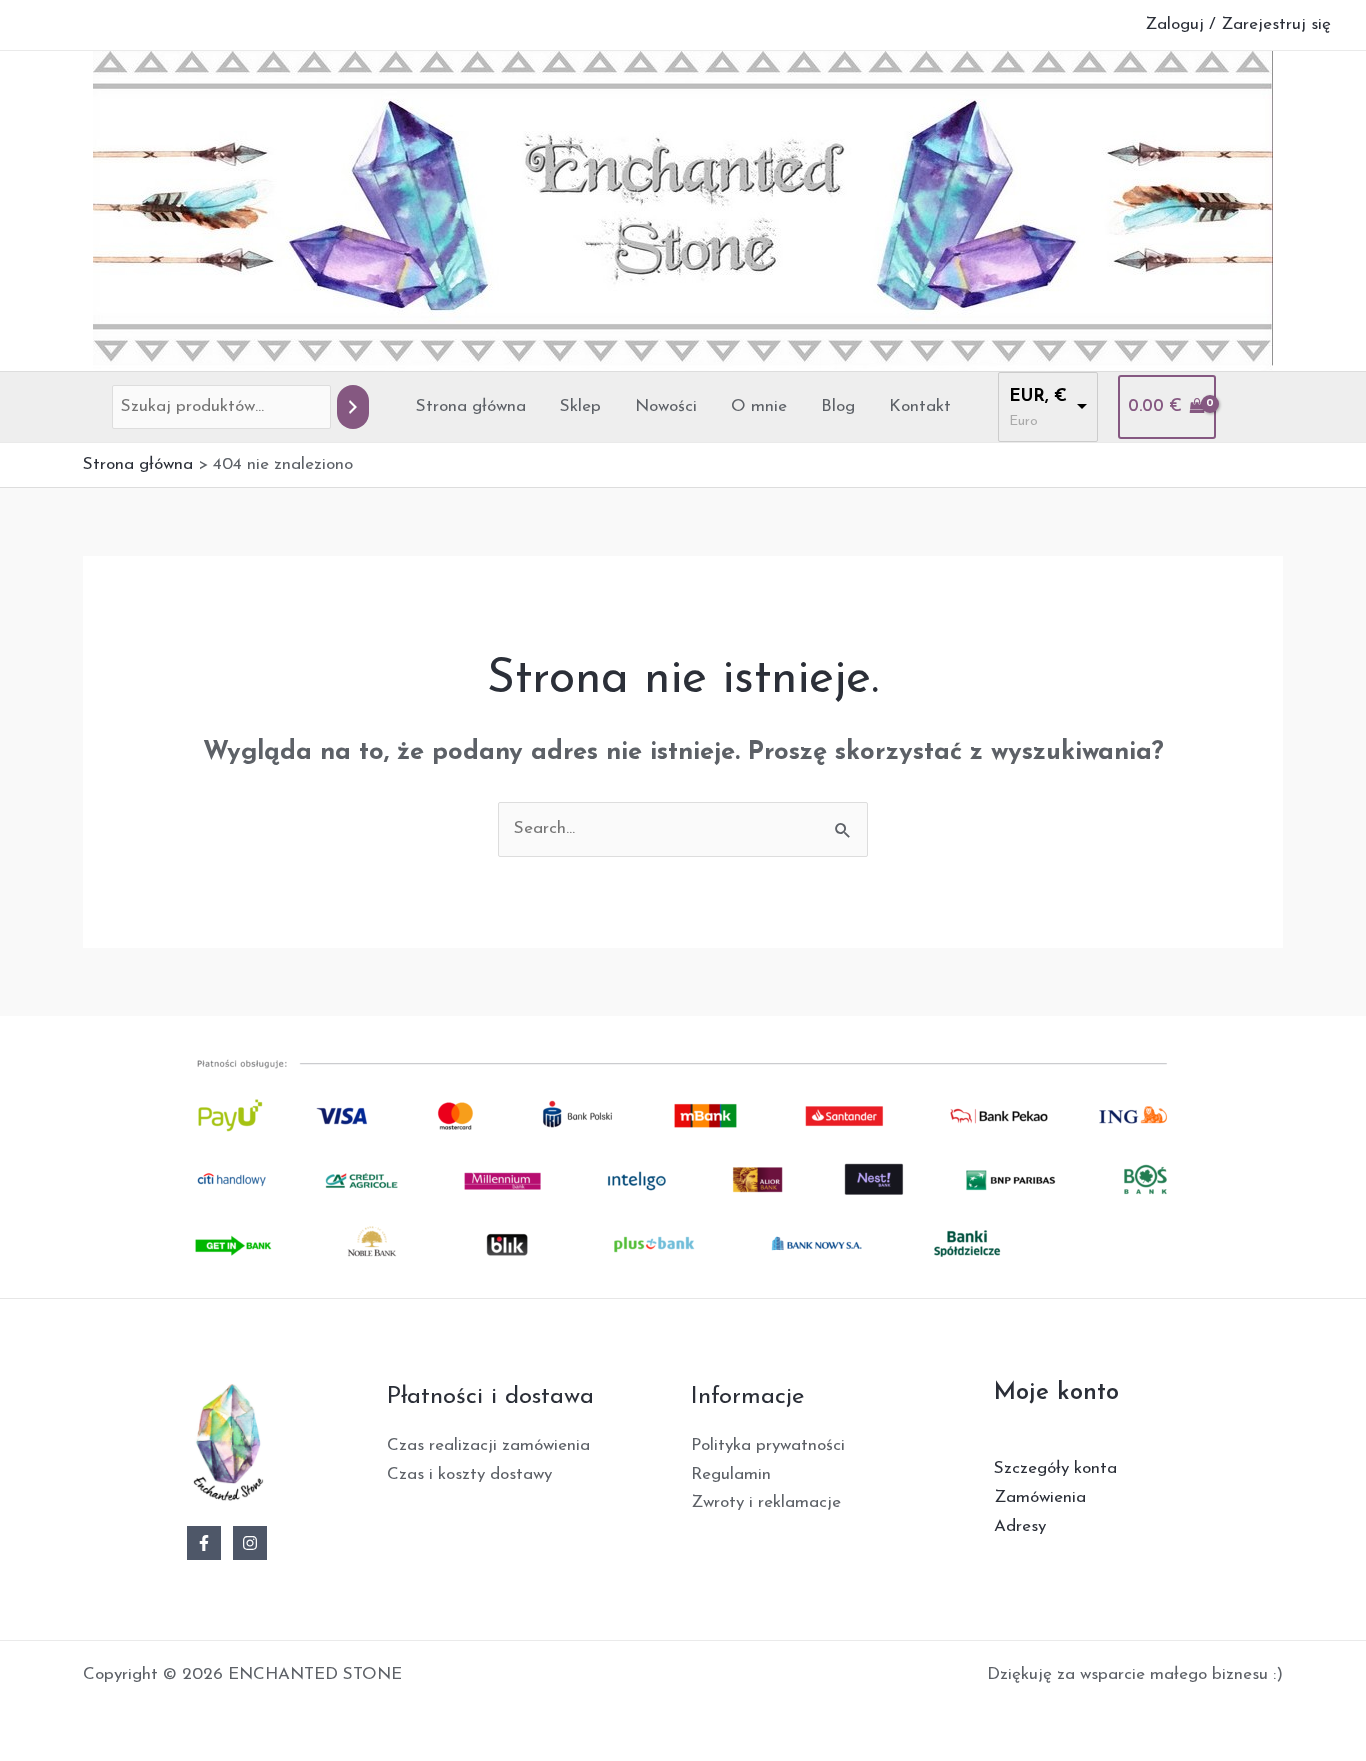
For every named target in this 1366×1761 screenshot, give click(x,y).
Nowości (666, 406)
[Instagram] (250, 1543)
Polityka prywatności (768, 1445)
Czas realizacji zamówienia (488, 1445)
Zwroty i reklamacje (766, 1502)
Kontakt (920, 406)
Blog (838, 406)
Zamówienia (1040, 1497)
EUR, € (1038, 396)
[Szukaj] (353, 407)
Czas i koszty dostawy (469, 1474)
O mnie (759, 406)
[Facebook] (204, 1543)
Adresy (1020, 1526)
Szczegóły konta (1055, 1468)
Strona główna (471, 406)
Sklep (580, 406)
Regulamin (731, 1474)
